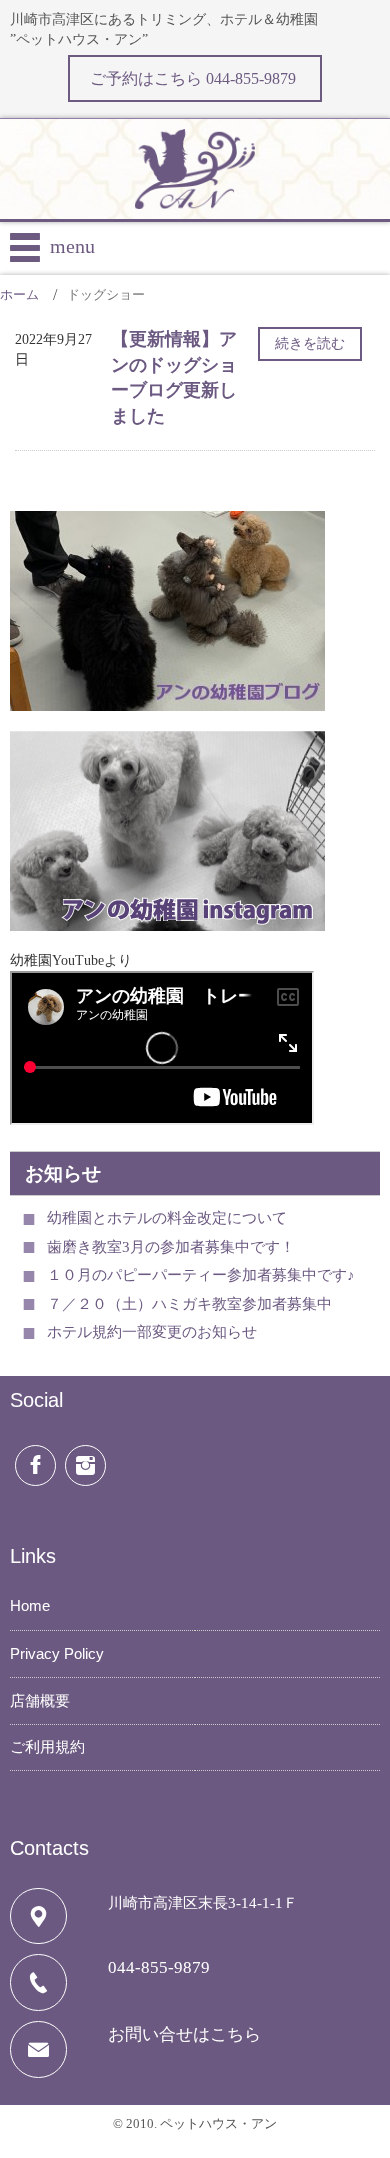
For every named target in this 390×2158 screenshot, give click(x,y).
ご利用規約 (47, 1747)
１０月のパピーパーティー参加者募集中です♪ (201, 1275)
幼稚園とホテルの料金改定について (167, 1218)
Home (30, 1605)
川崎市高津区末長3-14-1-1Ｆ (203, 1903)
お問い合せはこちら (184, 2034)
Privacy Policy (57, 1653)
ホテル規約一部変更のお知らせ (152, 1332)
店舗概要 (40, 1700)
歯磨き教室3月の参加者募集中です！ (171, 1247)
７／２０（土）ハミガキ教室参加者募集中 (189, 1304)
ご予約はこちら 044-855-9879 (195, 78)
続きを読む (310, 343)
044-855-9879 (159, 1967)
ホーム (19, 294)
